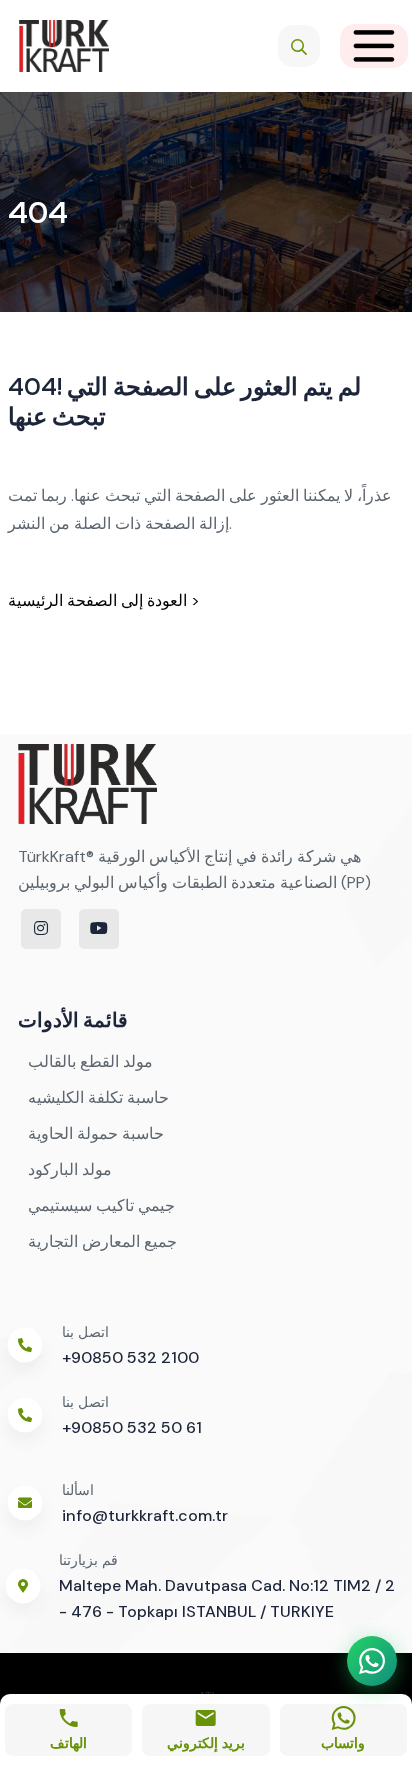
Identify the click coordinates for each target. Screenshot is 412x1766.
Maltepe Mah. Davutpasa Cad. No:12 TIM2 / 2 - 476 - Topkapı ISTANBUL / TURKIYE (227, 1598)
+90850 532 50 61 (132, 1427)
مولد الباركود (70, 1169)
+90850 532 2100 (130, 1357)
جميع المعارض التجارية (102, 1241)
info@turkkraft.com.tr (145, 1515)
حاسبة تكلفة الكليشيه (98, 1097)
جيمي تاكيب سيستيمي (101, 1205)
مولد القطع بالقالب (90, 1061)
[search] (299, 46)
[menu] (374, 46)
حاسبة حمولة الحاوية (96, 1133)
